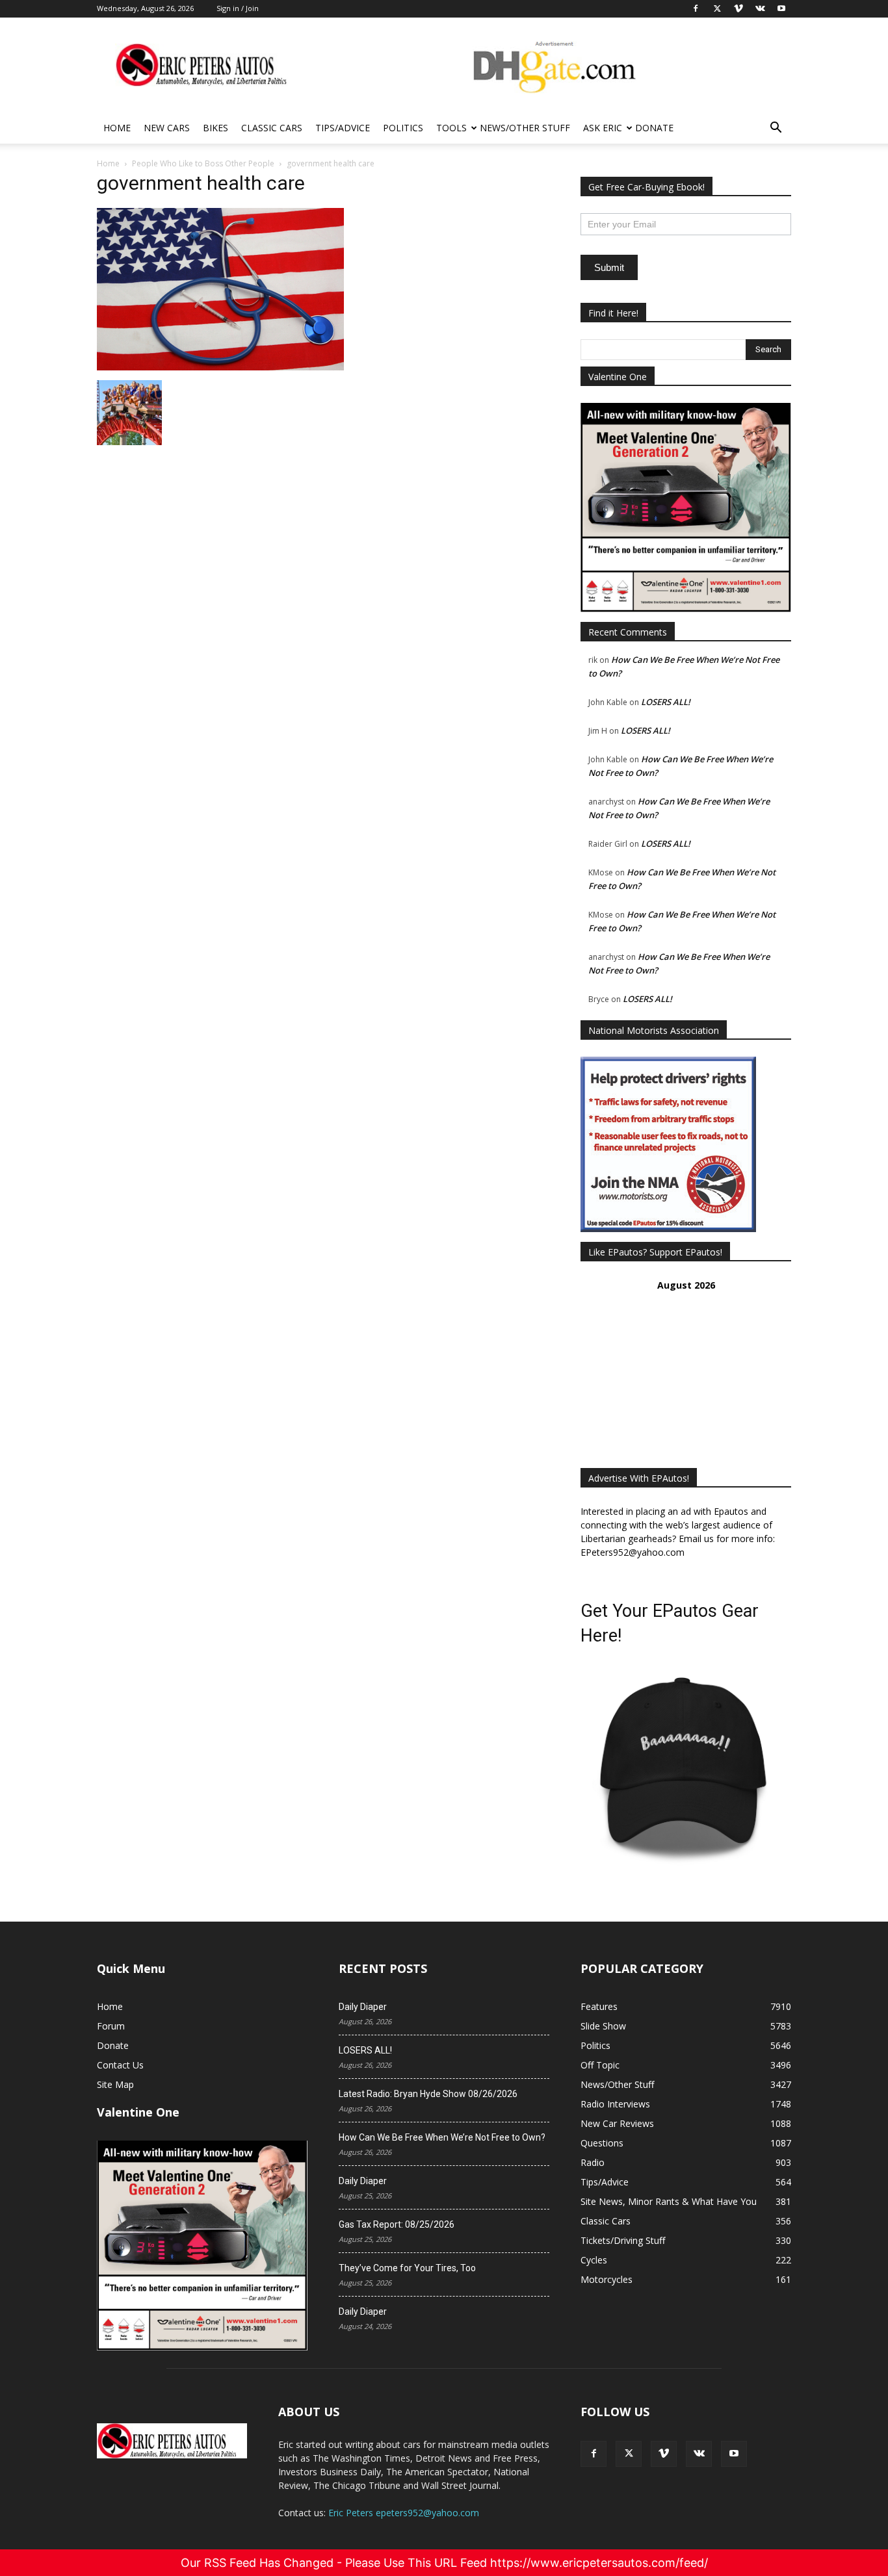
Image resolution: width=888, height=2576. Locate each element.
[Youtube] (734, 2454)
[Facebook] (594, 2454)
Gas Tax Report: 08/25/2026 (397, 2224)
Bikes (215, 128)
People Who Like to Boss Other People (203, 163)
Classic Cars (272, 128)
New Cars (167, 128)
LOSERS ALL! (666, 702)
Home (117, 128)
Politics (403, 128)
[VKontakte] (699, 2454)
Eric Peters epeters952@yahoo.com (404, 2513)
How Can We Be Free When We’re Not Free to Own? (442, 2137)
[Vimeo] (664, 2454)
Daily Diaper (363, 2007)
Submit (609, 267)
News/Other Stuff (525, 128)
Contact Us (120, 2065)
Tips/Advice (343, 128)
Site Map (115, 2084)
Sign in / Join (238, 8)
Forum (111, 2026)
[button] (776, 129)
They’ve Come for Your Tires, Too (407, 2268)
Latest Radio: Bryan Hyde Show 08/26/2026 (428, 2094)
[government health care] (220, 367)
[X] (629, 2454)
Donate (654, 128)
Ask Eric (603, 128)
